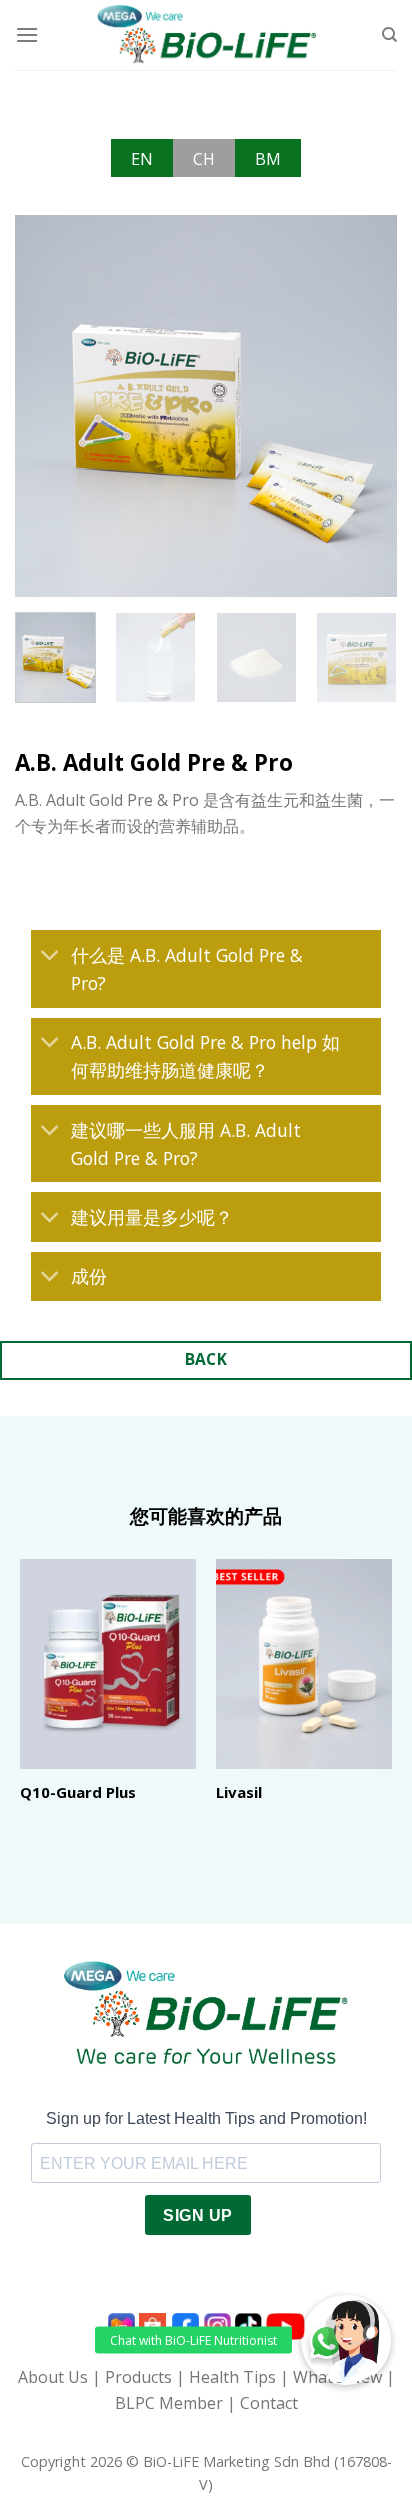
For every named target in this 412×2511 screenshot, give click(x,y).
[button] (346, 2340)
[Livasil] (304, 1664)
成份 (89, 1276)
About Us (53, 2377)
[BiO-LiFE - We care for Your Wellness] (206, 35)
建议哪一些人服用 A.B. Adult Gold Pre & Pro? (186, 1144)
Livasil (239, 1792)
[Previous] (48, 405)
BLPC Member (169, 2403)
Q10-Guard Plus (78, 1792)
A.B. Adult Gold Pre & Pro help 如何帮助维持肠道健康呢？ (205, 1056)
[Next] (364, 405)
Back (206, 1359)
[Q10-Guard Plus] (108, 1664)
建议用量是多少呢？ (152, 1217)
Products (138, 2377)
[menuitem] (142, 158)
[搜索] (389, 35)
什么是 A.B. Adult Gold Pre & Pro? (187, 969)
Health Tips (232, 2377)
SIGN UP (197, 2215)
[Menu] (27, 34)
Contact (269, 2403)
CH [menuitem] (204, 159)
